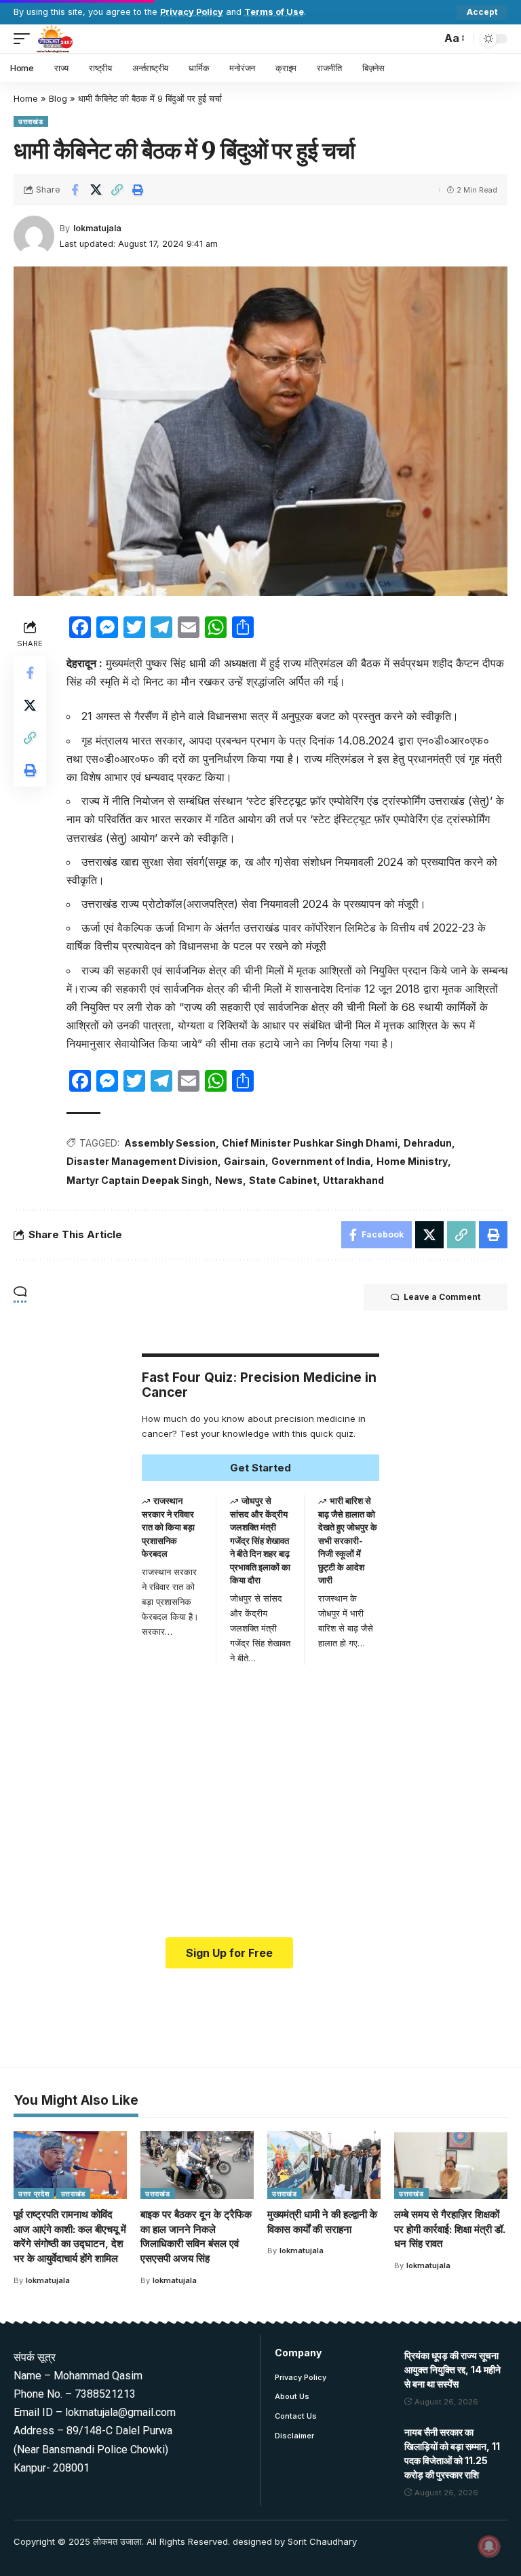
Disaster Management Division (142, 1161)
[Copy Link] (117, 190)
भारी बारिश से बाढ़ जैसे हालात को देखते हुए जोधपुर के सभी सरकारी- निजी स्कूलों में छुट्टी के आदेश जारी (348, 1540)
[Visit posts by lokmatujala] (34, 236)
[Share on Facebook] (75, 190)
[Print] (138, 190)
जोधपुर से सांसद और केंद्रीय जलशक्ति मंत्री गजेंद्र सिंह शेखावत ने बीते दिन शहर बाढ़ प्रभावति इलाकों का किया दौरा (260, 1540)
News (229, 1180)
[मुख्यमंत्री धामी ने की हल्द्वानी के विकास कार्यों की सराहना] (324, 2165)
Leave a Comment (442, 1297)
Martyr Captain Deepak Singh (138, 1180)
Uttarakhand (353, 1180)
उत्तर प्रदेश (34, 2194)
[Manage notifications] (489, 2546)
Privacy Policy (192, 12)
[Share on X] (96, 190)
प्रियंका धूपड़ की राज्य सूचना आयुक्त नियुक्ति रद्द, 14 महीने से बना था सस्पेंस (452, 2370)
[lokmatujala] (55, 39)
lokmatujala (97, 228)
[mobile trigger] (25, 39)
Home (26, 98)
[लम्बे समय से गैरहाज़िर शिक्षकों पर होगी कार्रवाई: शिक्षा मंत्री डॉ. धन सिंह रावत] (451, 2165)
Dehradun (428, 1143)
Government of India (321, 1161)
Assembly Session (170, 1143)
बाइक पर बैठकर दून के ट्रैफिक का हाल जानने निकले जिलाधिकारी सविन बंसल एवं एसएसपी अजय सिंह (196, 2236)
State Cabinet (283, 1180)
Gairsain (245, 1161)
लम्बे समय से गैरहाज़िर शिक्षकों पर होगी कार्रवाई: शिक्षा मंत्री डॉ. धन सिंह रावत (450, 2229)
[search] (427, 39)
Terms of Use (274, 12)
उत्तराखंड (31, 121)
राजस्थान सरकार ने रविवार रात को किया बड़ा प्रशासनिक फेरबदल (168, 1527)
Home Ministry (412, 1161)
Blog (58, 98)
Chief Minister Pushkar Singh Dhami (310, 1143)
